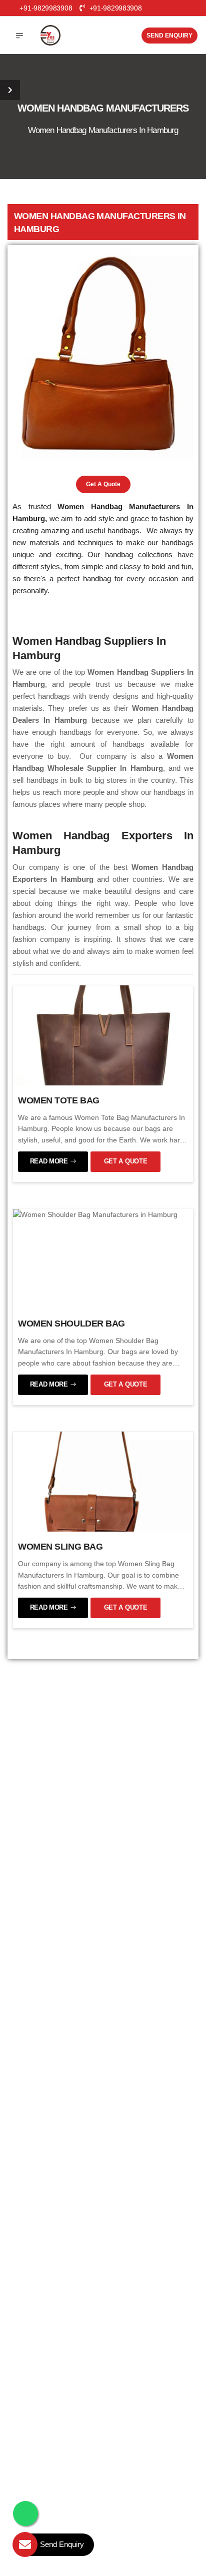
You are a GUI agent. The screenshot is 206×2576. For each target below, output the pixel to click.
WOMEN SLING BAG (60, 1547)
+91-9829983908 (114, 8)
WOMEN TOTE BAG (59, 1100)
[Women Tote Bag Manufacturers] (103, 1034)
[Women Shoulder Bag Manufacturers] (95, 1214)
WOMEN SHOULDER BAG (71, 1324)
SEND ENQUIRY (169, 36)
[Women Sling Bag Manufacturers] (103, 1481)
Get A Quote (103, 484)
